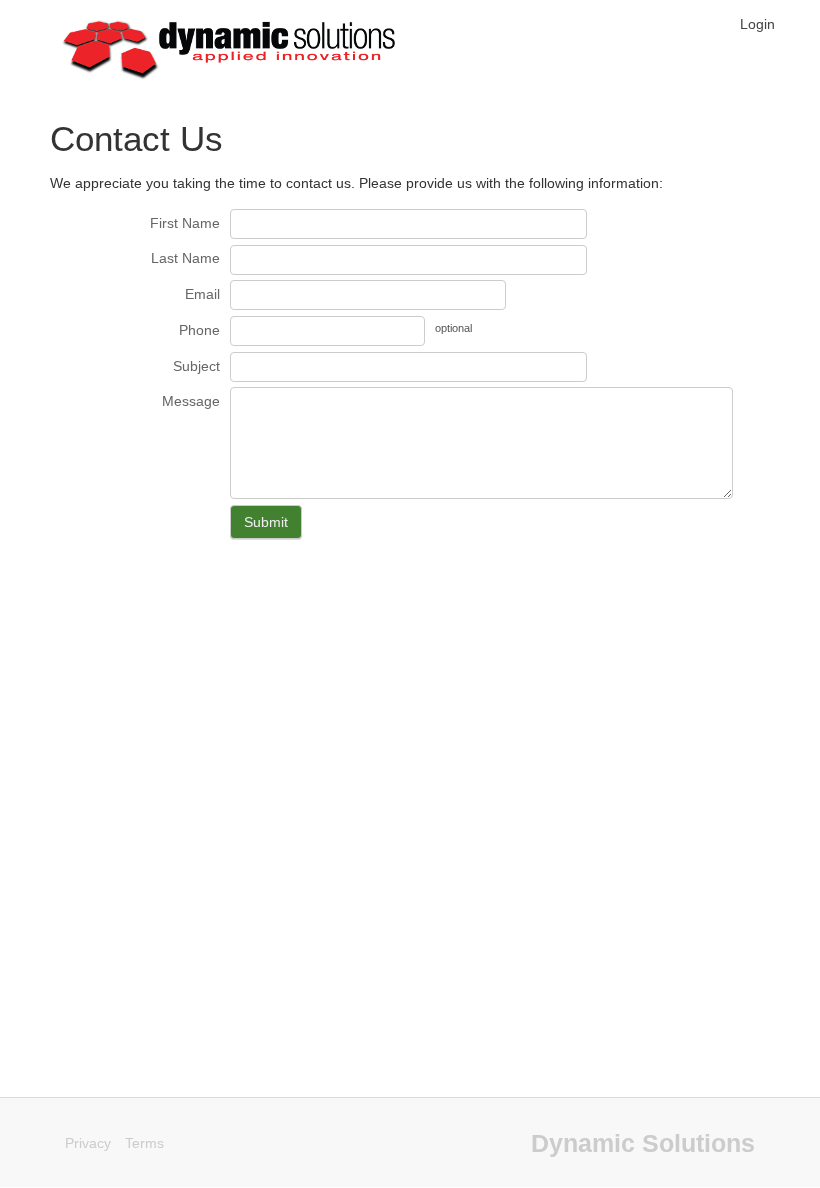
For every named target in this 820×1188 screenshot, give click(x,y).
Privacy (88, 1143)
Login (757, 24)
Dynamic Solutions (643, 1143)
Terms (144, 1143)
